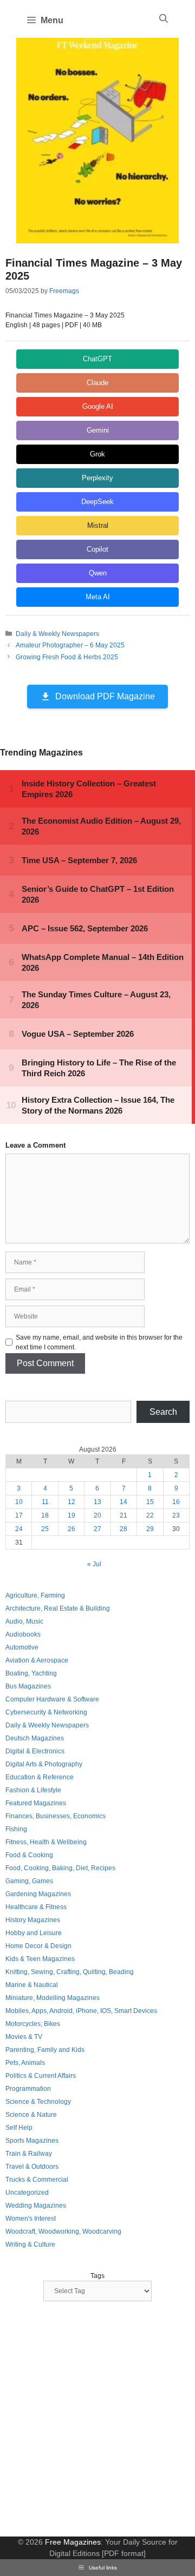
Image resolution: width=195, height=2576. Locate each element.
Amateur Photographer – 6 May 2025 (70, 645)
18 (45, 1515)
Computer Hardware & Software (52, 1699)
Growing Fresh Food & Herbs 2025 (67, 657)
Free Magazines (73, 2542)
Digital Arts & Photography (44, 1764)
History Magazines (33, 1920)
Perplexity (97, 478)
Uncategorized (27, 2193)
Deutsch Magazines (35, 1738)
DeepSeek (97, 502)
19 (71, 1515)
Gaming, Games (29, 1881)
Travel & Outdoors (32, 2167)
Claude (97, 383)
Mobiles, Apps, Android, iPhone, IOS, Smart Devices (81, 2011)
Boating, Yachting (31, 1673)
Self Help (19, 2128)
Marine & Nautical (32, 1985)
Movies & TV (24, 2037)
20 (97, 1515)
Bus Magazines (28, 1686)
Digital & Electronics (35, 1751)
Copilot (97, 549)
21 (123, 1515)
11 (45, 1502)
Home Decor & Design (38, 1946)
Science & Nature (31, 2115)
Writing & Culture (30, 2244)
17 (19, 1515)
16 (176, 1502)
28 (123, 1529)
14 (123, 1502)
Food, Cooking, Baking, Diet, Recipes (60, 1868)
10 (19, 1502)
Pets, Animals (25, 2063)
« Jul (94, 1564)
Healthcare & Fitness (36, 1907)
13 (97, 1502)
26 (71, 1529)
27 (97, 1529)
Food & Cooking (29, 1855)
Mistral (98, 525)
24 (19, 1529)
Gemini (98, 430)
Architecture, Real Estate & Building (58, 1608)
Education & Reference (40, 1777)
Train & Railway (29, 2154)
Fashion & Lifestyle (33, 1790)
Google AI (98, 406)
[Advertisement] (97, 2420)
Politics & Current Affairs (41, 2076)
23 (176, 1515)
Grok (97, 454)
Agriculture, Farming (35, 1595)
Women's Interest (31, 2219)
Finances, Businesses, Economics (56, 1816)
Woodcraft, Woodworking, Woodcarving (63, 2231)
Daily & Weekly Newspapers (57, 634)
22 (150, 1515)
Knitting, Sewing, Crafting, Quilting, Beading (70, 1972)
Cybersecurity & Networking (46, 1712)
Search (163, 1412)
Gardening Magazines (38, 1894)
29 (150, 1529)
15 (150, 1502)
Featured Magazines (36, 1803)
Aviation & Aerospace (37, 1660)
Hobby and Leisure (34, 1933)
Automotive (22, 1647)
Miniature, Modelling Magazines (53, 1998)
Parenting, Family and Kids (45, 2050)
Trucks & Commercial (37, 2180)
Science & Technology (38, 2102)
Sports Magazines (32, 2141)
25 (45, 1529)
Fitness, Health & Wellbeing (46, 1842)
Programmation (28, 2089)
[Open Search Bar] (164, 19)
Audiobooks (23, 1634)
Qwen (98, 573)
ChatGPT (97, 359)
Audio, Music (24, 1621)
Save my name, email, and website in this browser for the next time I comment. (99, 1342)
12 (71, 1502)
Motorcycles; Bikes (33, 2024)
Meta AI (98, 597)
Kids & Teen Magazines (40, 1959)
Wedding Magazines (36, 2206)
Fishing (16, 1829)
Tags (97, 2276)
